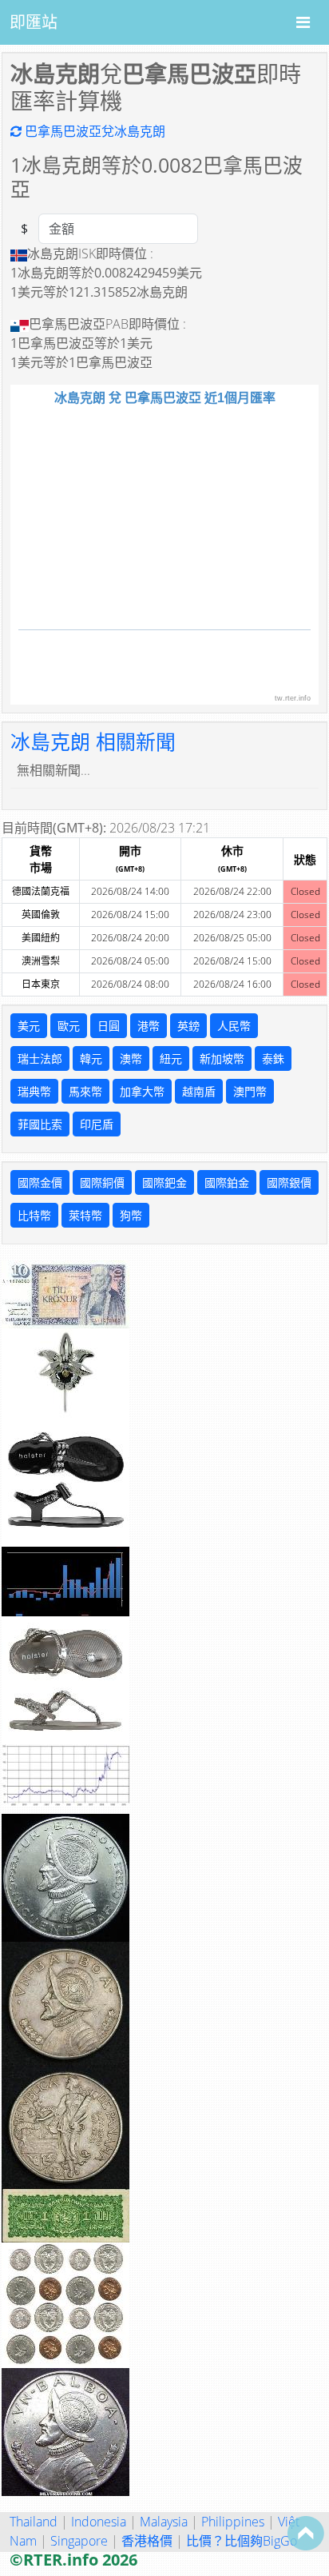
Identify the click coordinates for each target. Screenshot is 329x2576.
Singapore (79, 2541)
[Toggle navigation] (303, 22)
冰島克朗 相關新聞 (93, 741)
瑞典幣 (34, 1091)
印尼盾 (97, 1124)
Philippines (233, 2522)
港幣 (149, 1026)
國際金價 (40, 1182)
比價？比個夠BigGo (242, 2541)
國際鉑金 (227, 1182)
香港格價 (147, 2541)
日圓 (109, 1026)
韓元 (91, 1058)
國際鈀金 (164, 1182)
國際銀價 (289, 1182)
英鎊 (188, 1026)
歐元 (69, 1026)
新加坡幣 (222, 1058)
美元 (29, 1026)
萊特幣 (85, 1215)
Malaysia (164, 2522)
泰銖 (273, 1058)
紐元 (171, 1058)
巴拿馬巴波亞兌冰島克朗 (93, 131)
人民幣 (234, 1026)
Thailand (34, 2522)
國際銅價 (102, 1182)
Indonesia (99, 2522)
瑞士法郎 (40, 1058)
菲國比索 (40, 1124)
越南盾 (199, 1091)
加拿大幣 (142, 1091)
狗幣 (131, 1215)
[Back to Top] (306, 2533)
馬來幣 (85, 1091)
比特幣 (34, 1215)
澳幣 (131, 1058)
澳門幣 (250, 1091)
